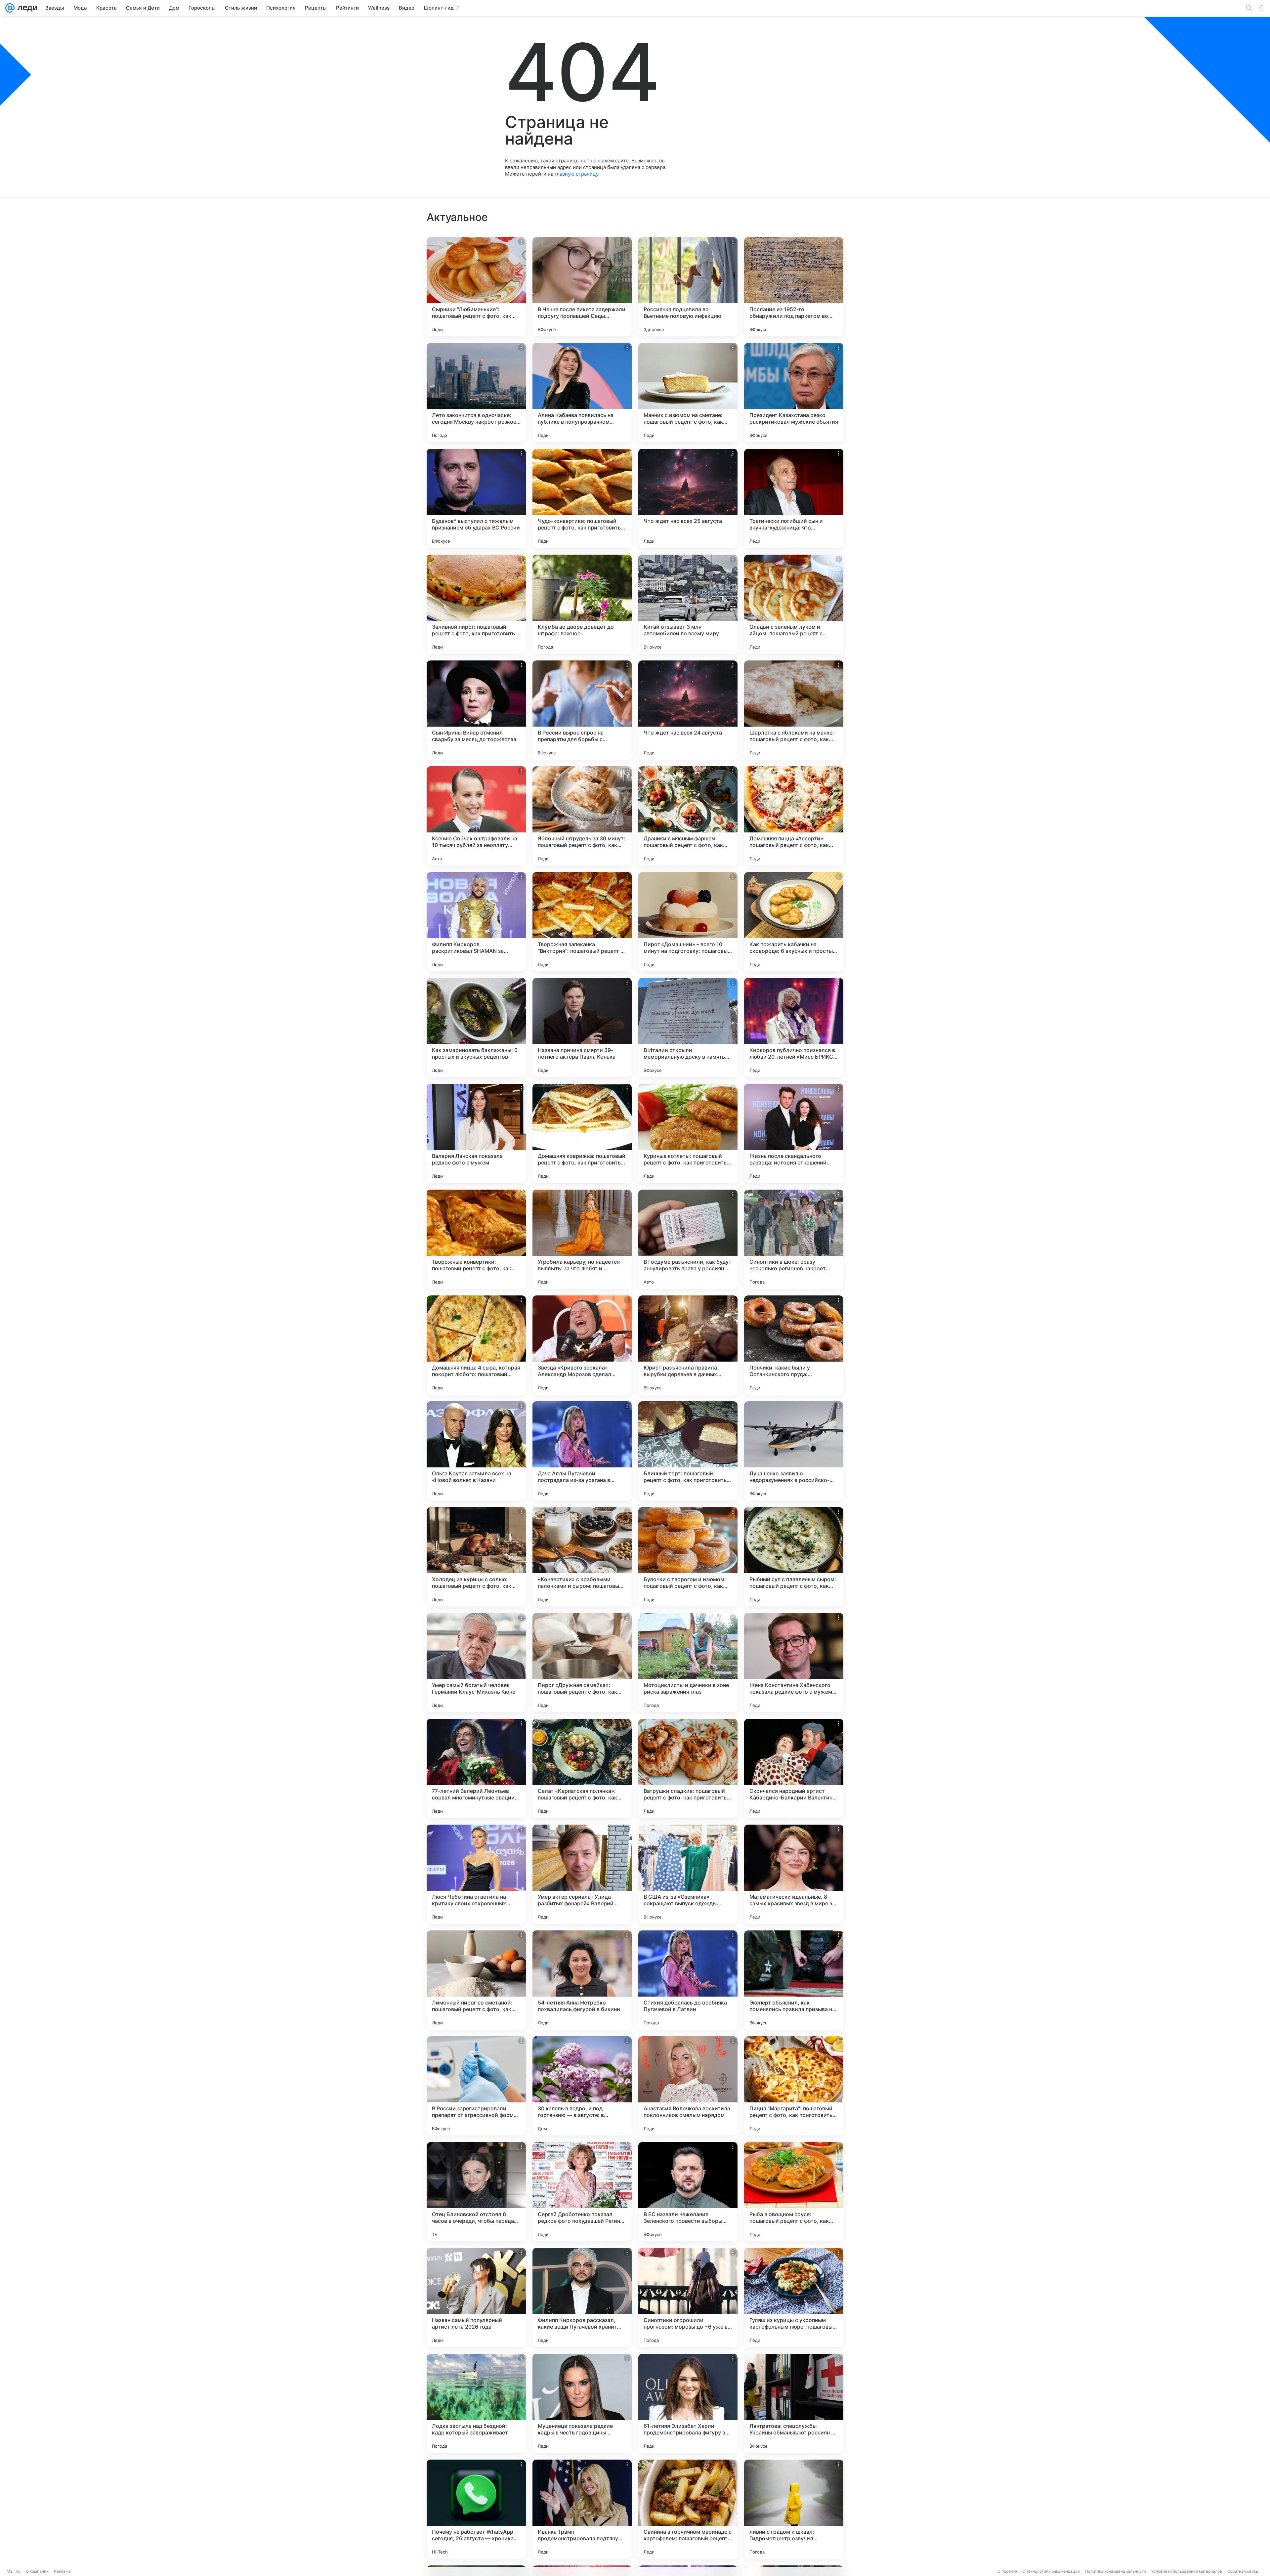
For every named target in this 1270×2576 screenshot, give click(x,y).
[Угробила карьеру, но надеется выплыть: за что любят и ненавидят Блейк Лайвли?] (582, 1239)
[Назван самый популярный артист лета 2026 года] (476, 2298)
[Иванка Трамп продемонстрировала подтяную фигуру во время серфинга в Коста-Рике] (582, 2509)
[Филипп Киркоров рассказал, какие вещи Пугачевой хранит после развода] (582, 2298)
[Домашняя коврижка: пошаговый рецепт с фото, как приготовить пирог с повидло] (582, 1133)
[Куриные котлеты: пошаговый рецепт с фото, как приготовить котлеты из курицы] (688, 1133)
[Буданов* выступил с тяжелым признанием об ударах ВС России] (476, 498)
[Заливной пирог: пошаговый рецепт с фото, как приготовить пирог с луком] (476, 604)
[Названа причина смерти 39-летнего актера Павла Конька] (582, 1028)
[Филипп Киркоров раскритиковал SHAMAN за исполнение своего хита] (476, 922)
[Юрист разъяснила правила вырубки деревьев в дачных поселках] (688, 1345)
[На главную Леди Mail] (26, 8)
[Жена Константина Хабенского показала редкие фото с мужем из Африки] (794, 1663)
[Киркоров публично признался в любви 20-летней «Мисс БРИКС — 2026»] (794, 1028)
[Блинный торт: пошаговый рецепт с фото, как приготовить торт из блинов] (688, 1451)
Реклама (62, 2571)
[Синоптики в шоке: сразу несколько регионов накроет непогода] (794, 1239)
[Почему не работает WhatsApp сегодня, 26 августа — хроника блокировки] (476, 2509)
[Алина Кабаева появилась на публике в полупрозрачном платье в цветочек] (582, 393)
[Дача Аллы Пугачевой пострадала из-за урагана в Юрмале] (582, 1451)
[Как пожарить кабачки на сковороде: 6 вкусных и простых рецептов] (794, 922)
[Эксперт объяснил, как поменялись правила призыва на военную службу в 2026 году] (794, 1980)
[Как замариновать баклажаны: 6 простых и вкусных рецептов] (476, 1028)
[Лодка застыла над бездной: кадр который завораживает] (476, 2403)
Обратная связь (1243, 2571)
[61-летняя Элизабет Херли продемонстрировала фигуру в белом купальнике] (688, 2403)
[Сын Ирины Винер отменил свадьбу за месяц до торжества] (476, 710)
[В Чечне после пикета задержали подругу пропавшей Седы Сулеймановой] (582, 287)
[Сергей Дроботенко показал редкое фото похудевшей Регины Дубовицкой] (582, 2192)
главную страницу (576, 174)
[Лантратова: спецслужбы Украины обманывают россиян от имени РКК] (794, 2403)
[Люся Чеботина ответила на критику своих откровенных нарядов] (476, 1874)
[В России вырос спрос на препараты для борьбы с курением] (582, 710)
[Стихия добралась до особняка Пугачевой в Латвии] (688, 1980)
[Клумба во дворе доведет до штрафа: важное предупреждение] (582, 604)
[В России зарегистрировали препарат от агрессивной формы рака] (476, 2086)
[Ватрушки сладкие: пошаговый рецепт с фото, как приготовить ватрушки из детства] (688, 1768)
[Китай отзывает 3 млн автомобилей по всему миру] (688, 604)
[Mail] (10, 8)
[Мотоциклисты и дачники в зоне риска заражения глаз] (688, 1663)
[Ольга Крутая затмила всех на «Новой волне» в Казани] (476, 1451)
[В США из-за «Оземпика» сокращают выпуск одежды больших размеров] (688, 1874)
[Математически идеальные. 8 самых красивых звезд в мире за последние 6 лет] (794, 1874)
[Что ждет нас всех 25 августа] (688, 498)
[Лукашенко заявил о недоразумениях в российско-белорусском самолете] (794, 1451)
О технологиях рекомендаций (1051, 2571)
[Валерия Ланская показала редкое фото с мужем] (476, 1133)
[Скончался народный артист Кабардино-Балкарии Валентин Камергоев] (794, 1768)
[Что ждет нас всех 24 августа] (688, 710)
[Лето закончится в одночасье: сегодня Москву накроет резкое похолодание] (476, 393)
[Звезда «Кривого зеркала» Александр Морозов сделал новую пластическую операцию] (582, 1345)
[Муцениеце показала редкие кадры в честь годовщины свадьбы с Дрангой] (582, 2403)
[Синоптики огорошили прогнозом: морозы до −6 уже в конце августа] (688, 2298)
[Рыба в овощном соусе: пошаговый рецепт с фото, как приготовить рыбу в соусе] (794, 2192)
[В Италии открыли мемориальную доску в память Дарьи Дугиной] (688, 1028)
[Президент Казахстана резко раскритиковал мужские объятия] (794, 393)
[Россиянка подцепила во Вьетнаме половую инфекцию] (688, 287)
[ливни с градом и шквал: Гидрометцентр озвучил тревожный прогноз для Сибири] (794, 2509)
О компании (37, 2571)
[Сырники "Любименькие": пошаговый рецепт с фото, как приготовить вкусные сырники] (476, 287)
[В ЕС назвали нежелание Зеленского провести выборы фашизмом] (688, 2192)
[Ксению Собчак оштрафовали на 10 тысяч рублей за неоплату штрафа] (476, 816)
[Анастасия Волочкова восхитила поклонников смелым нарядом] (688, 2086)
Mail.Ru (14, 2571)
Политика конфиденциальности (1116, 2571)
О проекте (1007, 2571)
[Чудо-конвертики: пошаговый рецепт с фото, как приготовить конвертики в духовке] (582, 498)
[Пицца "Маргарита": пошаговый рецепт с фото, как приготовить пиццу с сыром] (794, 2086)
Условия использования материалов (1187, 2571)
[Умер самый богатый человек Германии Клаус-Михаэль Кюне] (476, 1663)
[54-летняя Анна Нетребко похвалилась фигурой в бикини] (582, 1980)
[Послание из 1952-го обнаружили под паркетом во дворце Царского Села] (794, 287)
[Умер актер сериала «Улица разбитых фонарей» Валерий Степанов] (582, 1874)
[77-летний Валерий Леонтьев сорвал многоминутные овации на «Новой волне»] (476, 1768)
